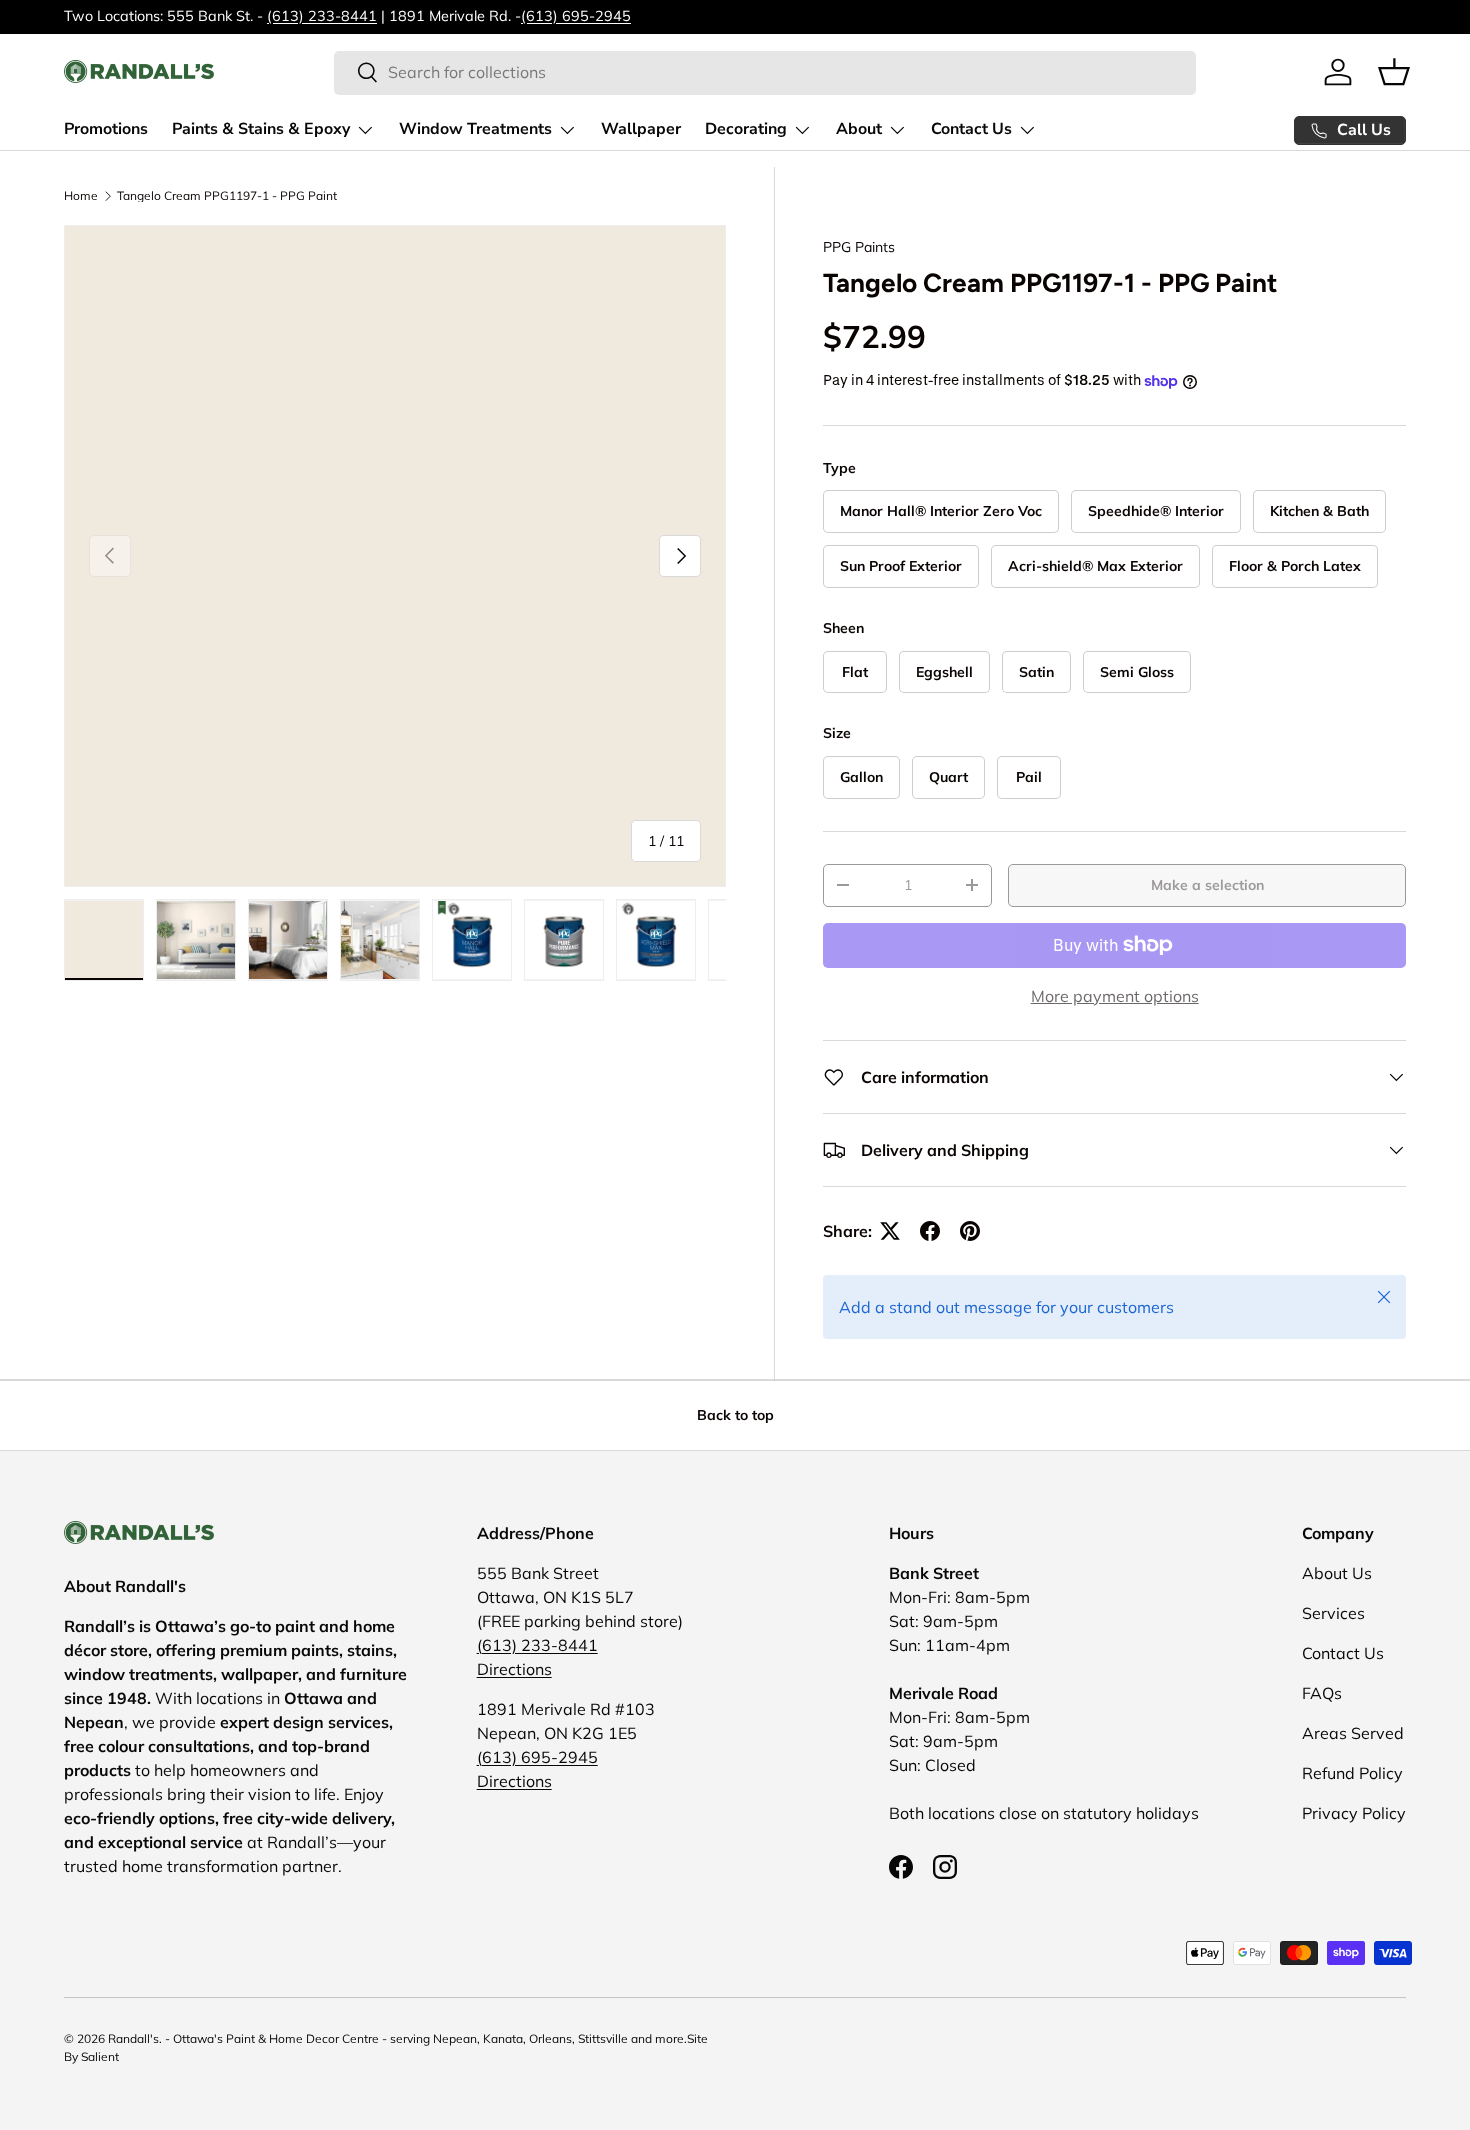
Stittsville (603, 2038)
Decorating (746, 129)
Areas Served (1353, 1733)
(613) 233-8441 (322, 16)
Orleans (550, 2038)
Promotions (106, 129)
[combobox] (765, 72)
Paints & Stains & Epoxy (261, 129)
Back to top (735, 1415)
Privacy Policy (1354, 1813)
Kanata (503, 2038)
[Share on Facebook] (930, 1231)
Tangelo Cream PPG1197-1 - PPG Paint (227, 196)
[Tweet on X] (890, 1231)
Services (1333, 1613)
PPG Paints (859, 247)
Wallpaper (641, 129)
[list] (395, 556)
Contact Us (971, 129)
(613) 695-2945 (576, 16)
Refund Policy (1352, 1773)
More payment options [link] (1115, 996)
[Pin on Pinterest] (970, 1231)
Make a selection (1207, 885)
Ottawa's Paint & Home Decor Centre (276, 2038)
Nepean (455, 2038)
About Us (1337, 1573)
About (859, 129)
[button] (1394, 72)
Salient (100, 2056)
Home (81, 196)
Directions (514, 1669)
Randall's (133, 2038)
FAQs (1322, 1693)
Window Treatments (475, 129)
